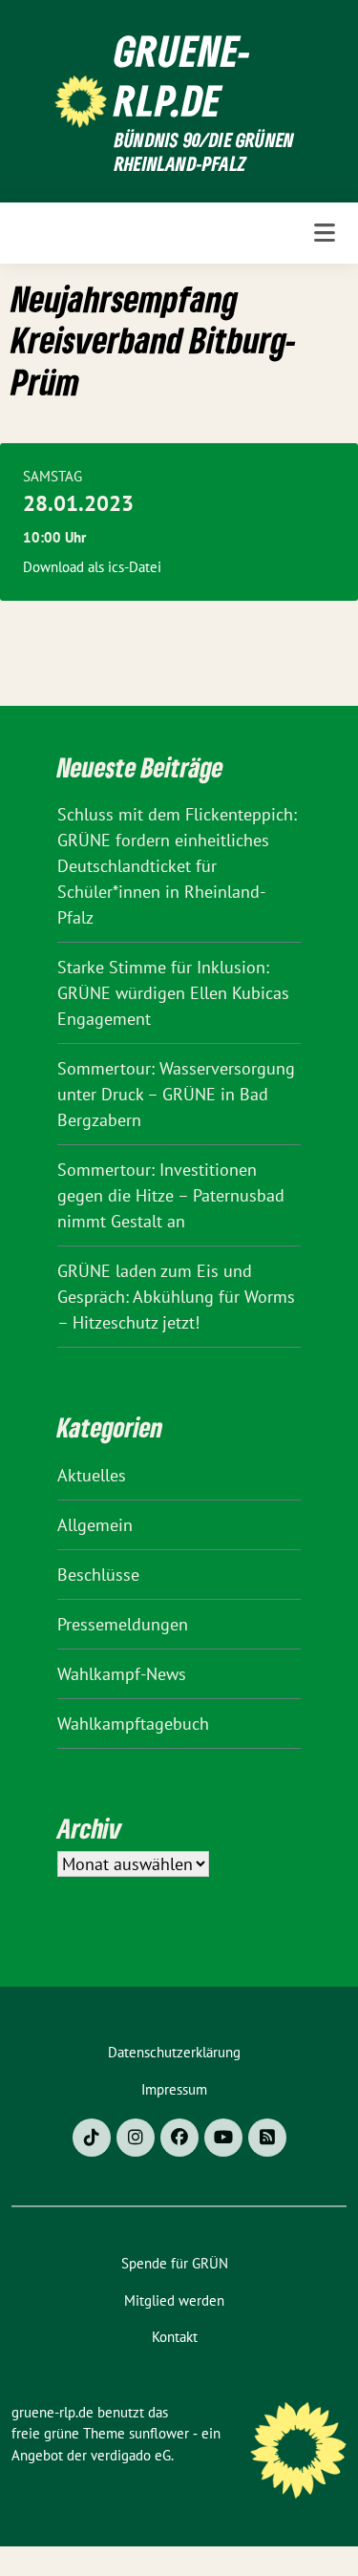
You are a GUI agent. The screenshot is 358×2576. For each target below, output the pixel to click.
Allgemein (95, 1525)
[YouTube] (223, 2138)
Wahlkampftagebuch (133, 1724)
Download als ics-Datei (92, 567)
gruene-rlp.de (183, 75)
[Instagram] (136, 2138)
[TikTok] (92, 2138)
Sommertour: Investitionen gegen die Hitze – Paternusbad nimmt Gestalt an (171, 1195)
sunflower (159, 2433)
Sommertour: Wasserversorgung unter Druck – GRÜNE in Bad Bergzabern (176, 1094)
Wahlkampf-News (122, 1674)
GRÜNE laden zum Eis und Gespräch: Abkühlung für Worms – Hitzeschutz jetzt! (176, 1297)
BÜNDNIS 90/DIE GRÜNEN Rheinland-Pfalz (204, 152)
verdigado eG (131, 2455)
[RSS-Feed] (267, 2138)
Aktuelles (92, 1475)
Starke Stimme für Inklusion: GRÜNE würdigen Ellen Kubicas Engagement (173, 993)
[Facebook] (179, 2138)
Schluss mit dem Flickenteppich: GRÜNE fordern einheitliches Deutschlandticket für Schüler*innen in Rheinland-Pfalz (177, 866)
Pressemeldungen (123, 1624)
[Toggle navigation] (325, 233)
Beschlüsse (98, 1575)
